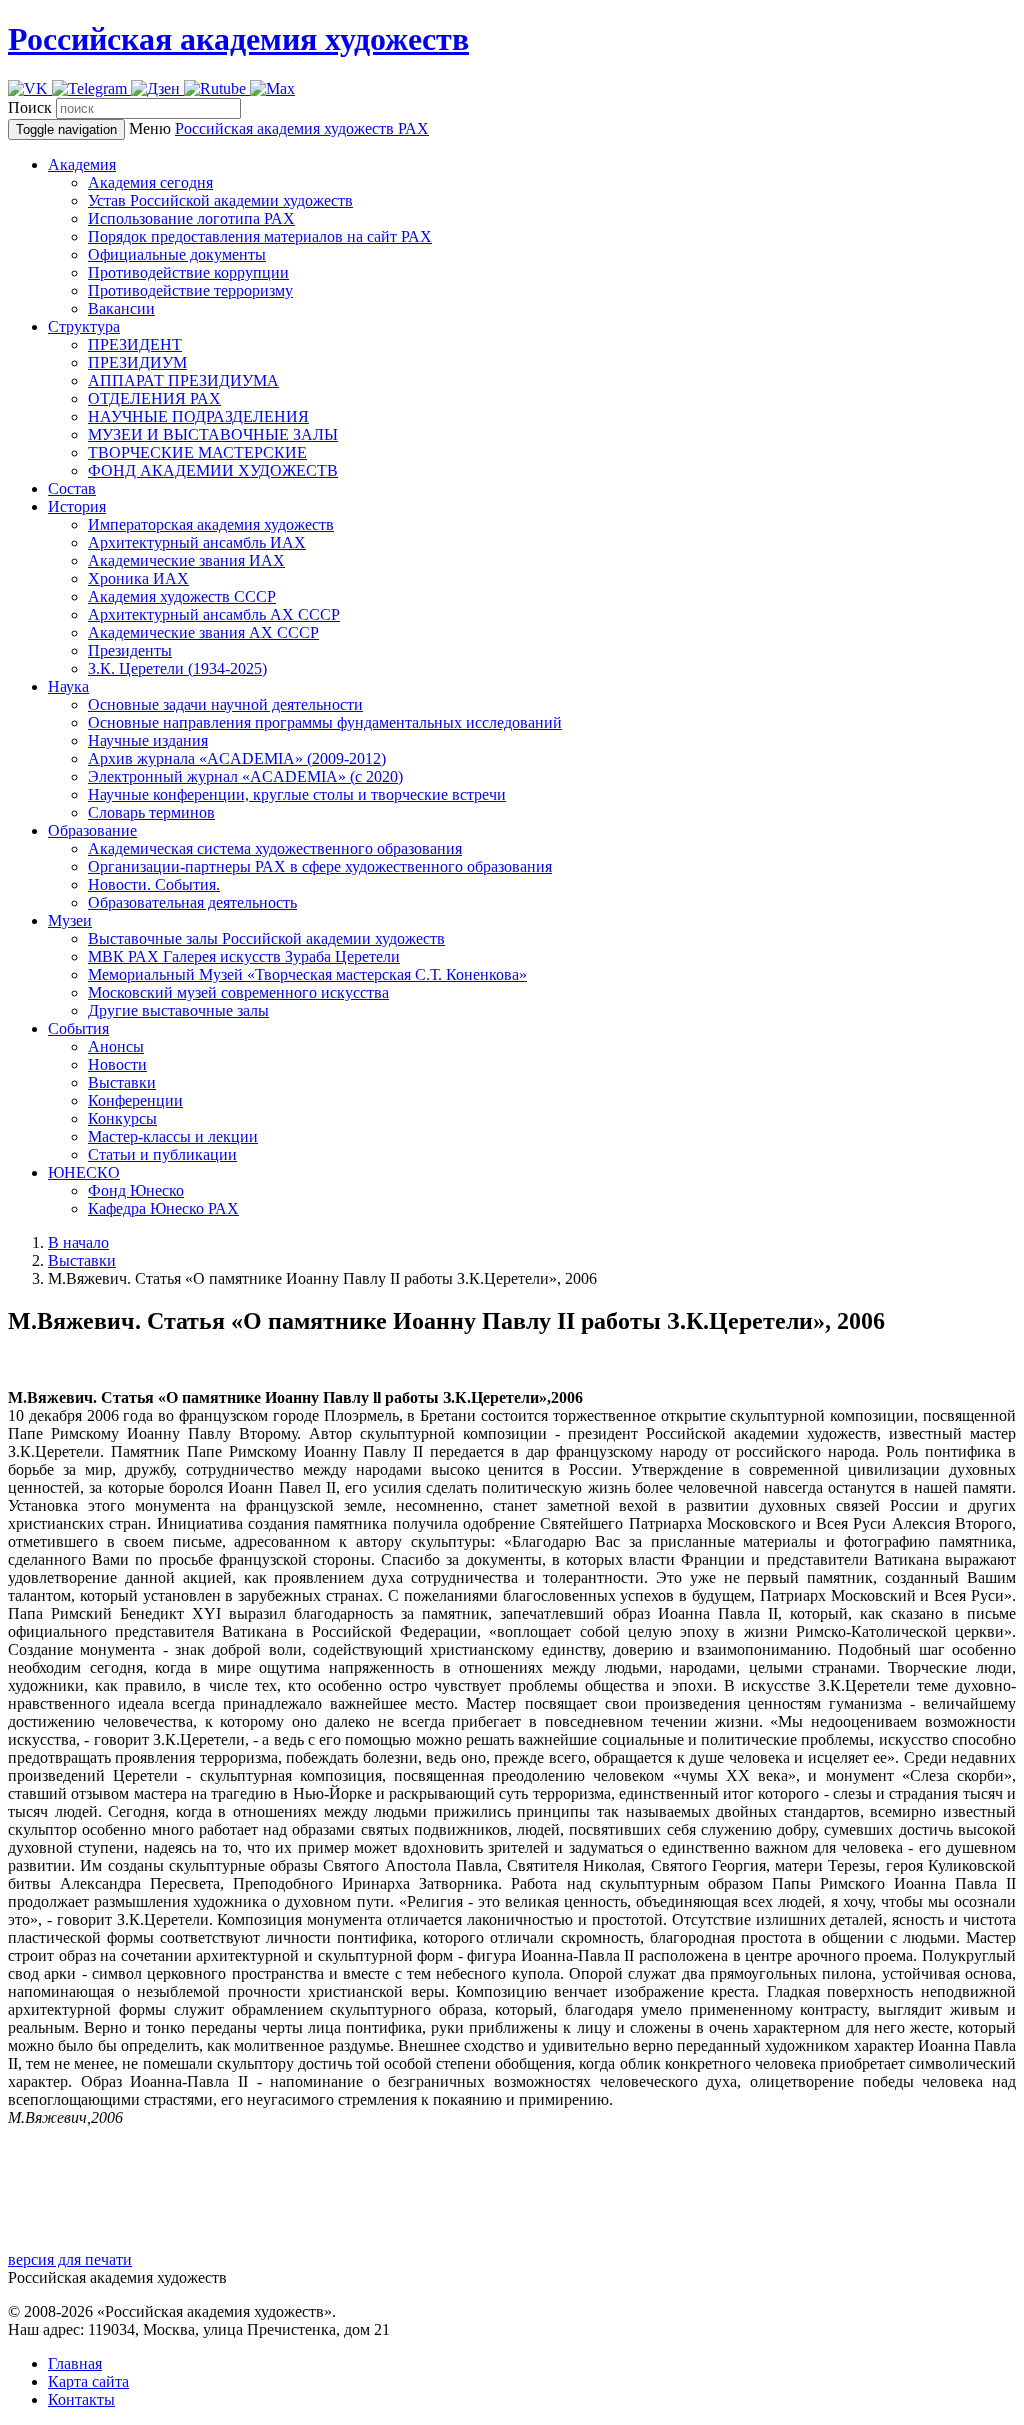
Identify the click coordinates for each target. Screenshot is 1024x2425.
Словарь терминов (151, 812)
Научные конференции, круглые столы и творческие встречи (297, 794)
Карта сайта (88, 2381)
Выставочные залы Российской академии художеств (266, 938)
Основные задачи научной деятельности (225, 704)
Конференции (135, 1100)
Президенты (130, 650)
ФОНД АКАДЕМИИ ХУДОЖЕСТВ (213, 470)
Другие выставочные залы (178, 1010)
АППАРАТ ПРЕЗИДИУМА (183, 380)
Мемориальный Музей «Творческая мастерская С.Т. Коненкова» (307, 974)
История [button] (77, 506)
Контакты (81, 2399)
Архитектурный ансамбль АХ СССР (214, 614)
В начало (78, 1242)
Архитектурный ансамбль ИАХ (197, 542)
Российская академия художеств (238, 39)
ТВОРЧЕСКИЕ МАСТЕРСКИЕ (197, 452)
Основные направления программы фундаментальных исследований (325, 722)
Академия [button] (82, 164)
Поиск (30, 107)
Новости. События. (154, 884)
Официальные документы (177, 254)
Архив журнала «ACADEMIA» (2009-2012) (237, 758)
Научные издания (148, 740)
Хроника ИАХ (138, 578)
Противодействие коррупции (188, 272)
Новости (117, 1064)
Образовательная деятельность (192, 902)
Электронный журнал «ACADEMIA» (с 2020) (245, 776)
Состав (72, 488)
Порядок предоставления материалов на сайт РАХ (260, 236)
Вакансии (121, 308)
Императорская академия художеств (211, 524)
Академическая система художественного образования (275, 848)
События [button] (78, 1028)
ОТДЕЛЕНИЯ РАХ (154, 398)
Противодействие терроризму (190, 290)
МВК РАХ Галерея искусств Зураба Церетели (244, 956)
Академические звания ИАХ (186, 560)
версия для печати (70, 2259)
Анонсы (116, 1046)
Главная (75, 2363)
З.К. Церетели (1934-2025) (177, 668)
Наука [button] (68, 686)
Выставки (122, 1082)
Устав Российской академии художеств (220, 200)
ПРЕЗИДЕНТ (135, 344)
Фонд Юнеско (136, 1190)
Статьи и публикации (162, 1154)
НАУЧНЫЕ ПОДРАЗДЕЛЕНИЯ (198, 416)
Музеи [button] (70, 920)
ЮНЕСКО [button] (84, 1172)
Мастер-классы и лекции (173, 1136)
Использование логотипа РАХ (191, 218)
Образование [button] (92, 830)
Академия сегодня (150, 182)
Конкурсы (122, 1118)
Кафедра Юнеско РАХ (163, 1208)
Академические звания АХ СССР (203, 632)
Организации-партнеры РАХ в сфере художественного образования (320, 866)
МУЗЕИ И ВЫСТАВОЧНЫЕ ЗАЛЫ (213, 434)
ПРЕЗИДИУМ (137, 362)
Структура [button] (84, 326)
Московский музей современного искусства (238, 992)
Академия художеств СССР (182, 596)
